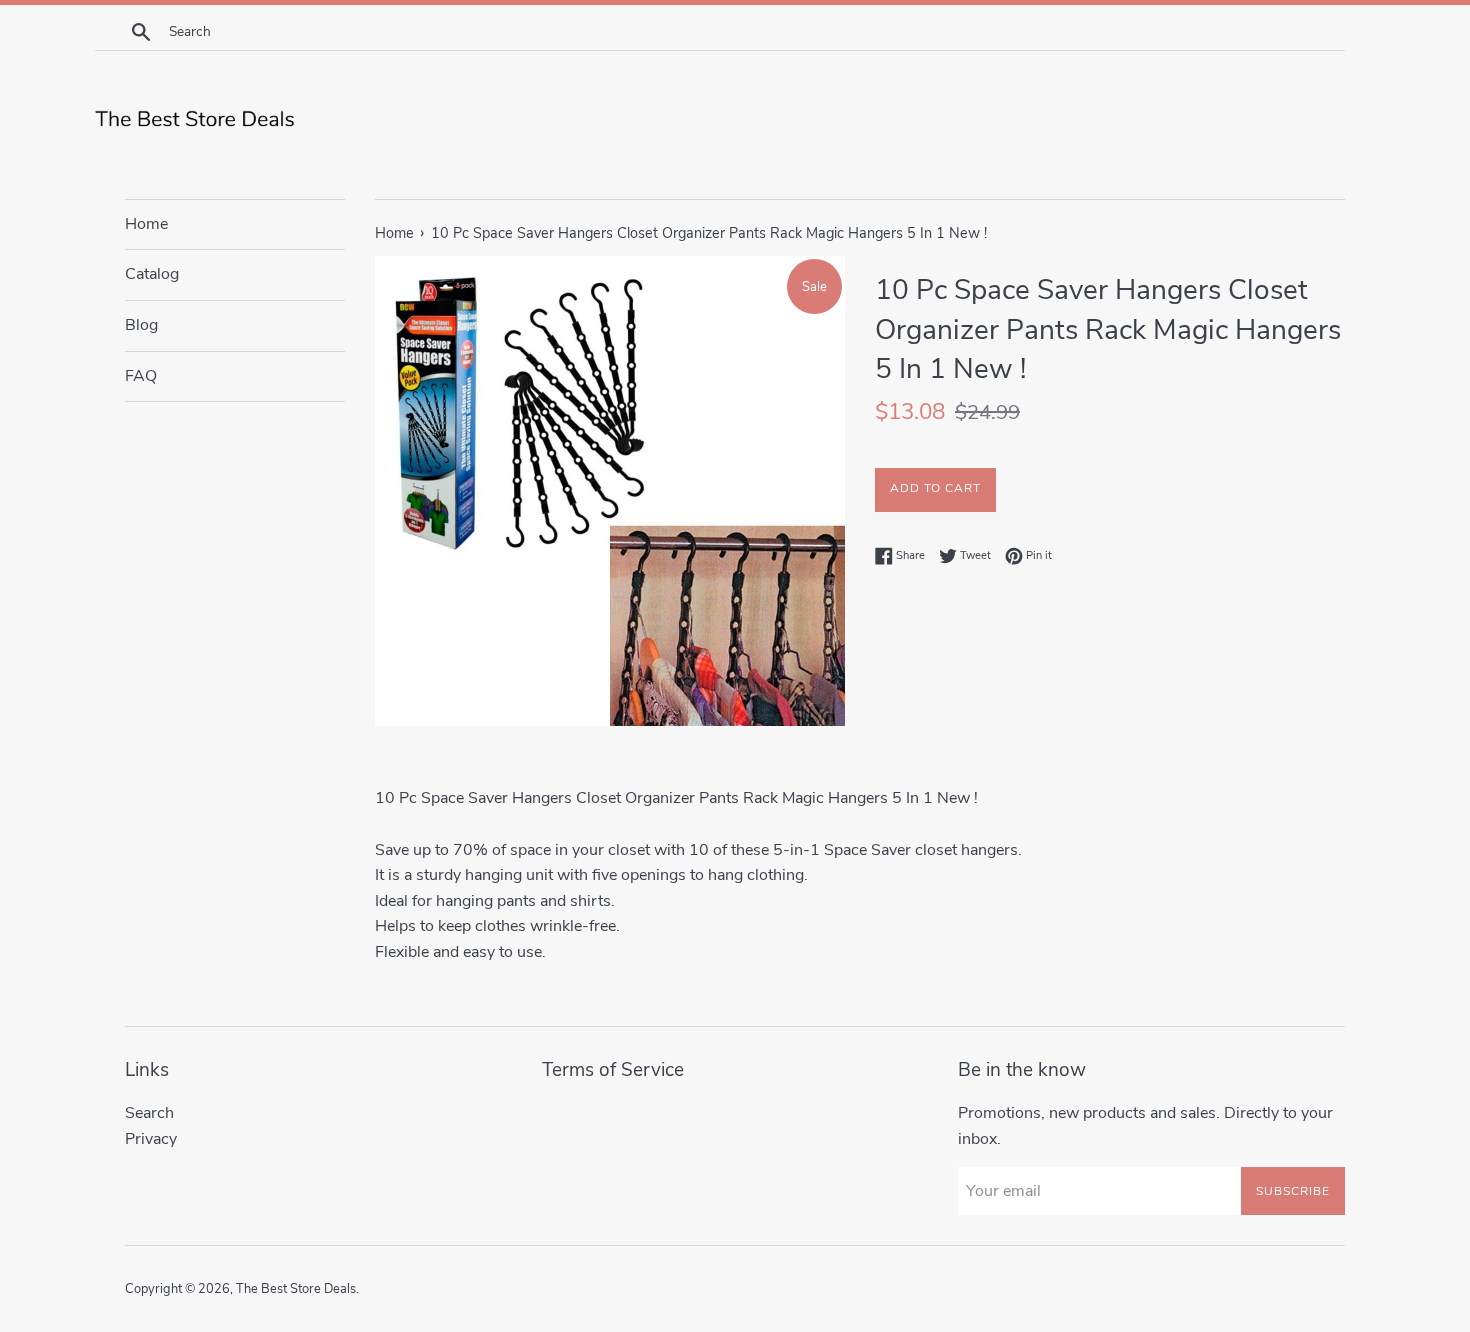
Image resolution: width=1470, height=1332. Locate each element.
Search (149, 1113)
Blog (141, 325)
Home (146, 224)
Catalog (152, 274)
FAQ (141, 376)
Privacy (151, 1139)
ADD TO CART (935, 488)
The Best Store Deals (296, 1289)
